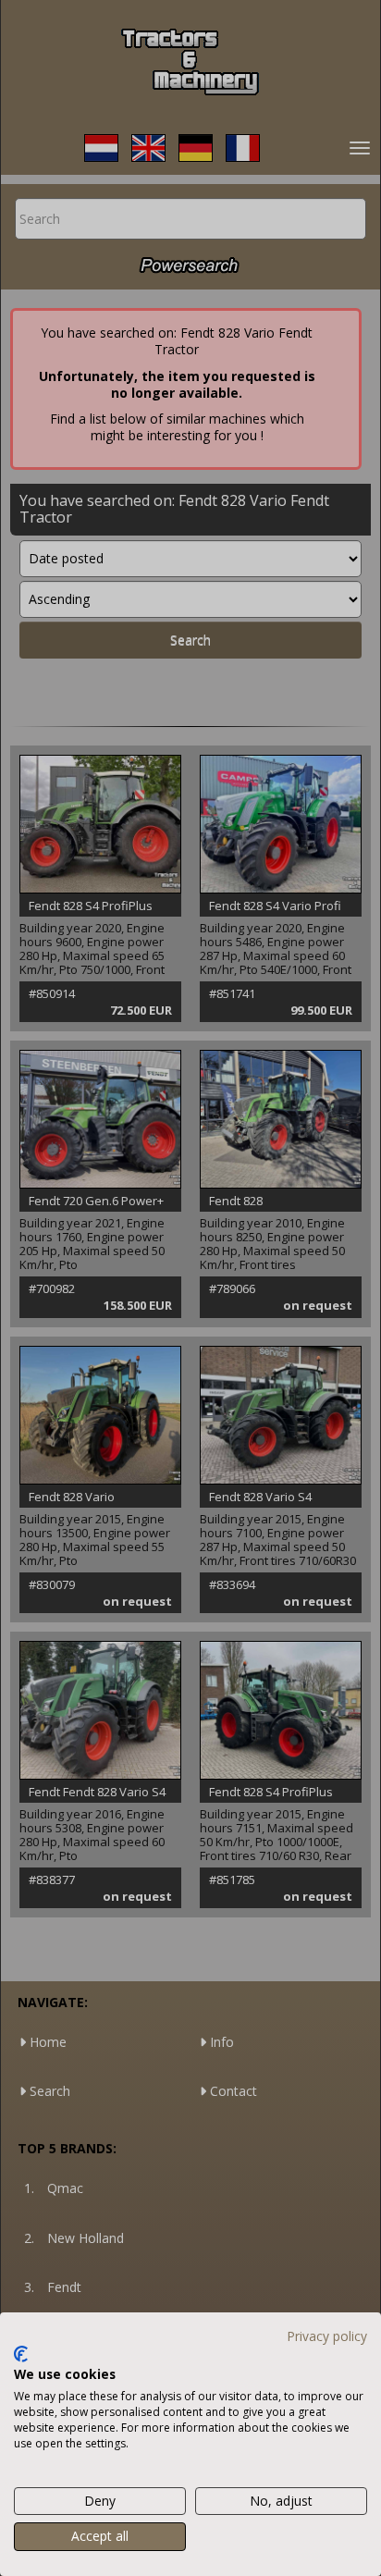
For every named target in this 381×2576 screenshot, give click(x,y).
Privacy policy (327, 2336)
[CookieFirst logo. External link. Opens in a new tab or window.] (21, 2354)
